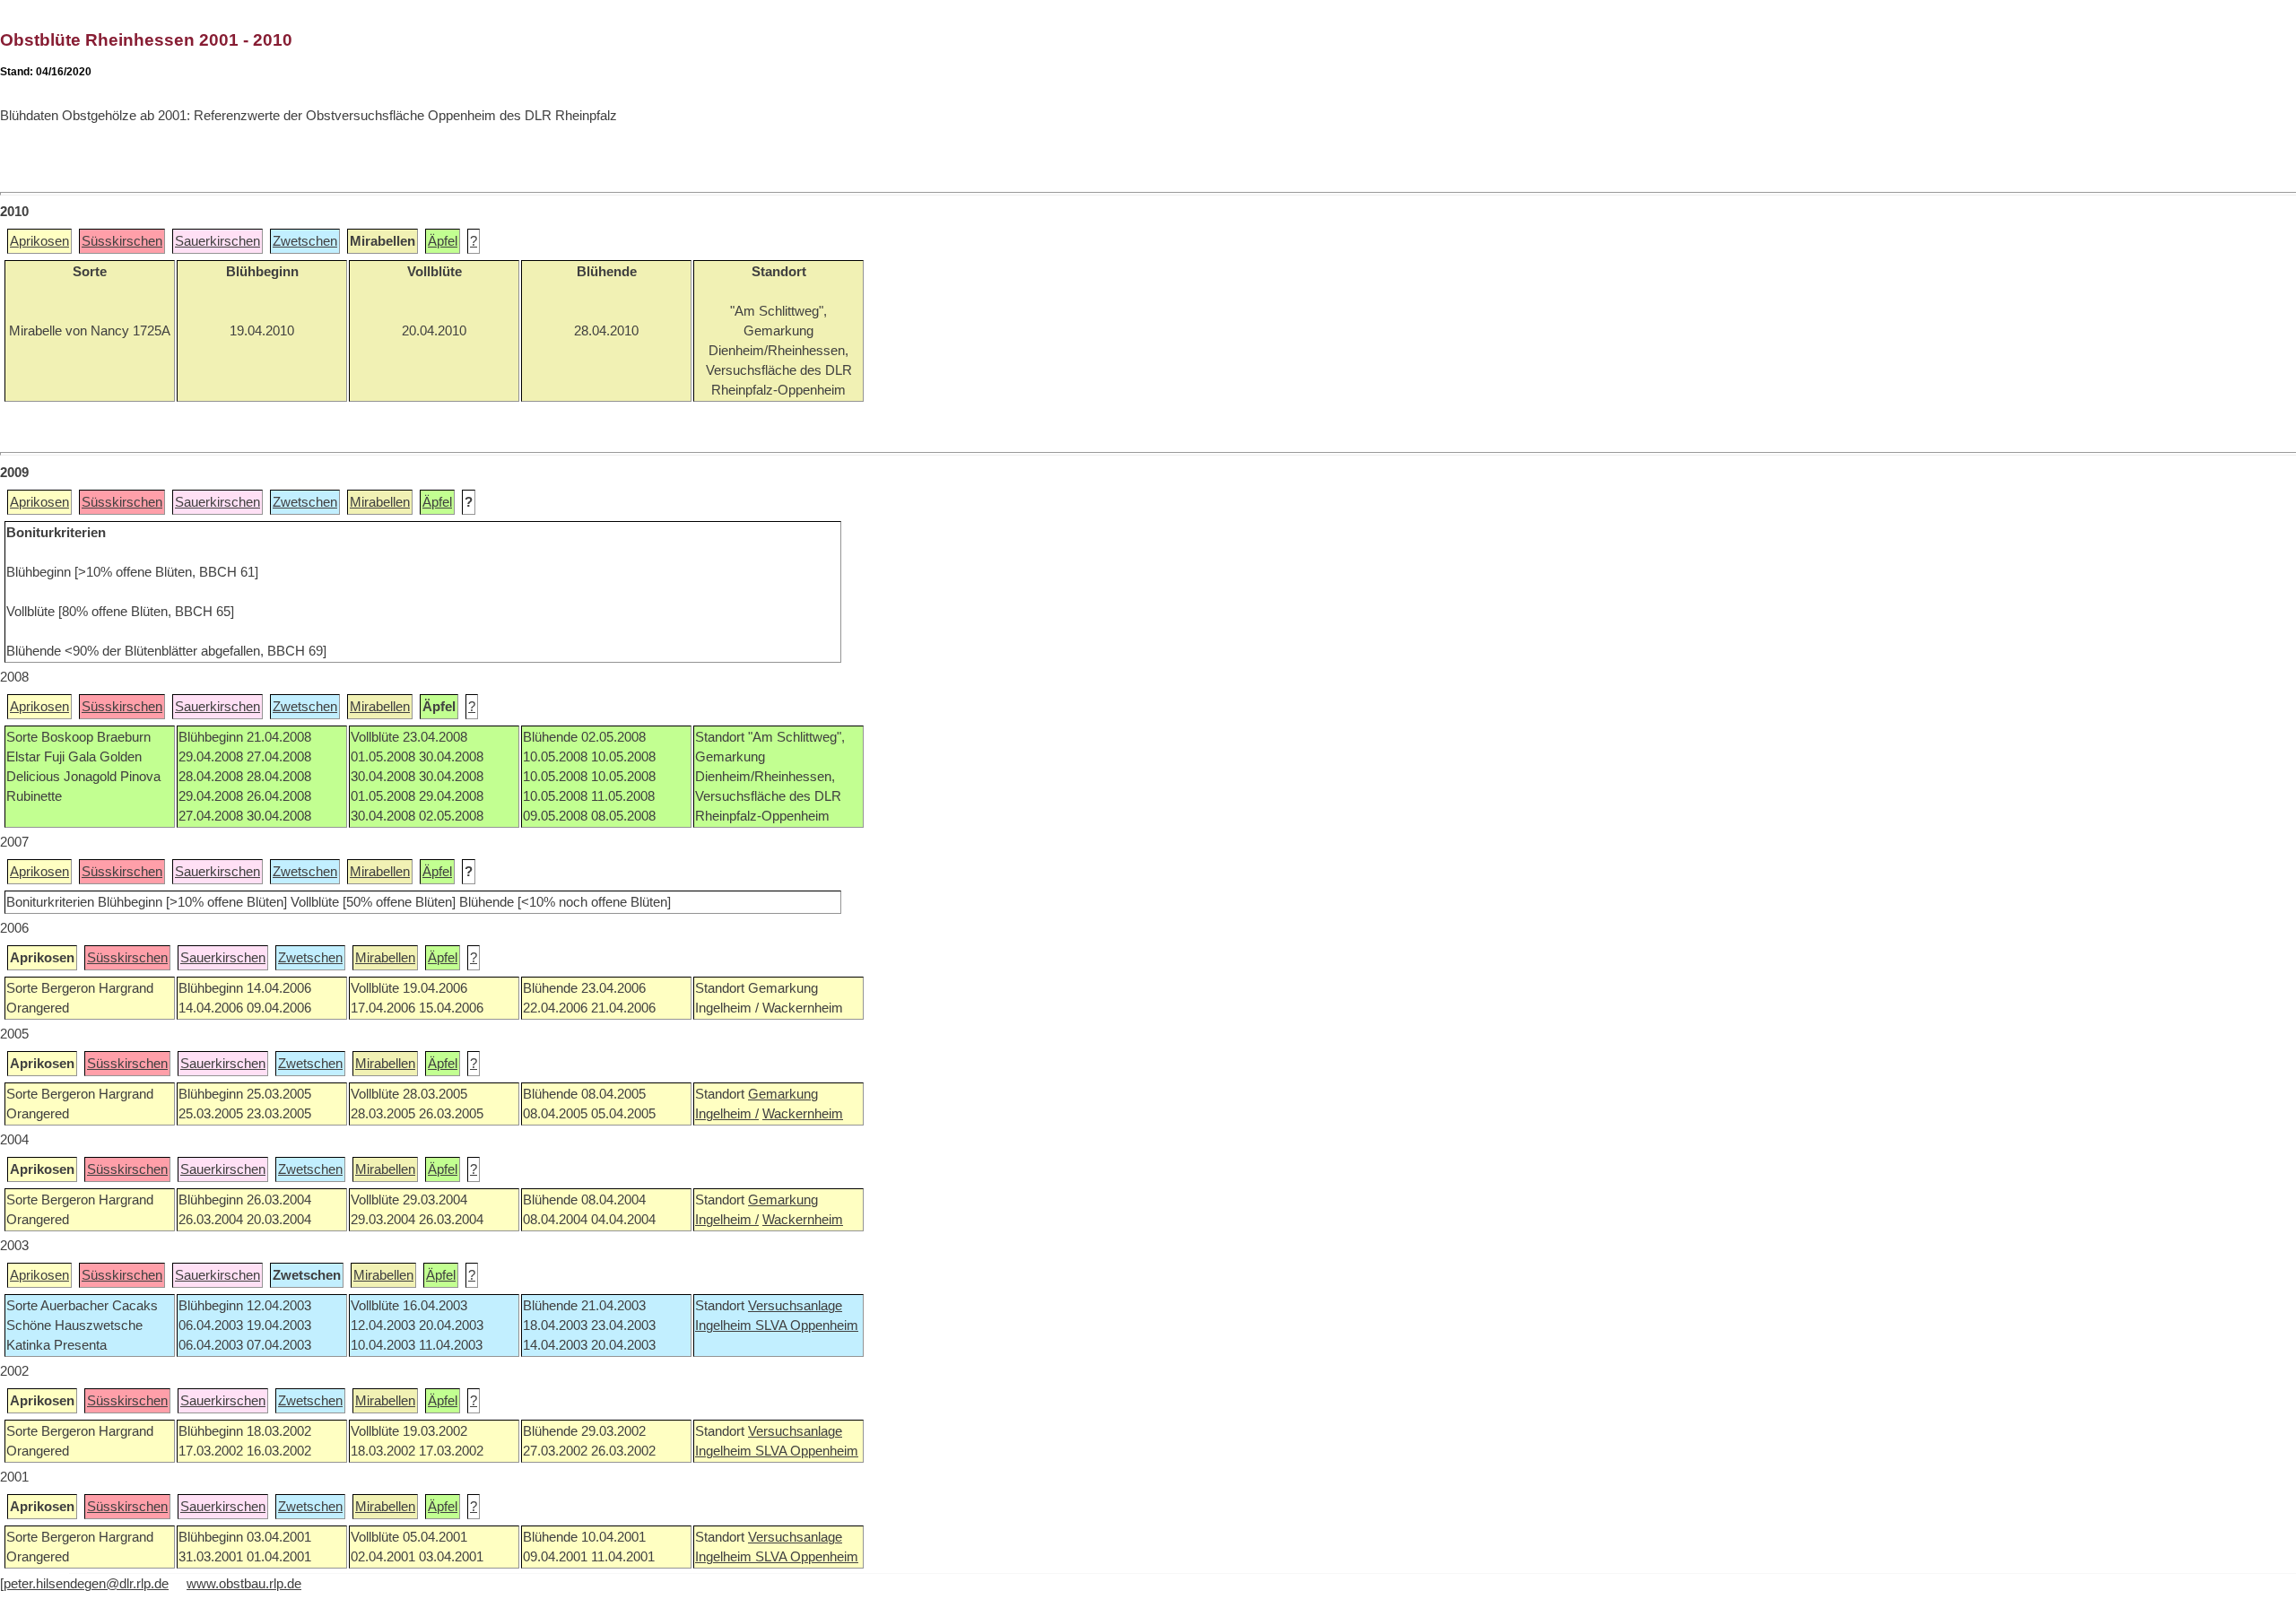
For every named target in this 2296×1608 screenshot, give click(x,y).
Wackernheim (803, 1114)
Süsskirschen (122, 241)
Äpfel (443, 241)
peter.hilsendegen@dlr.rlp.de (86, 1584)
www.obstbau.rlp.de (244, 1584)
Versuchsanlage (795, 1306)
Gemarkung (783, 1094)
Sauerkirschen (217, 241)
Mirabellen (380, 502)
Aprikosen (39, 241)
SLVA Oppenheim (807, 1326)
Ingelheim (725, 1326)
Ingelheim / (727, 1114)
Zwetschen (305, 241)
